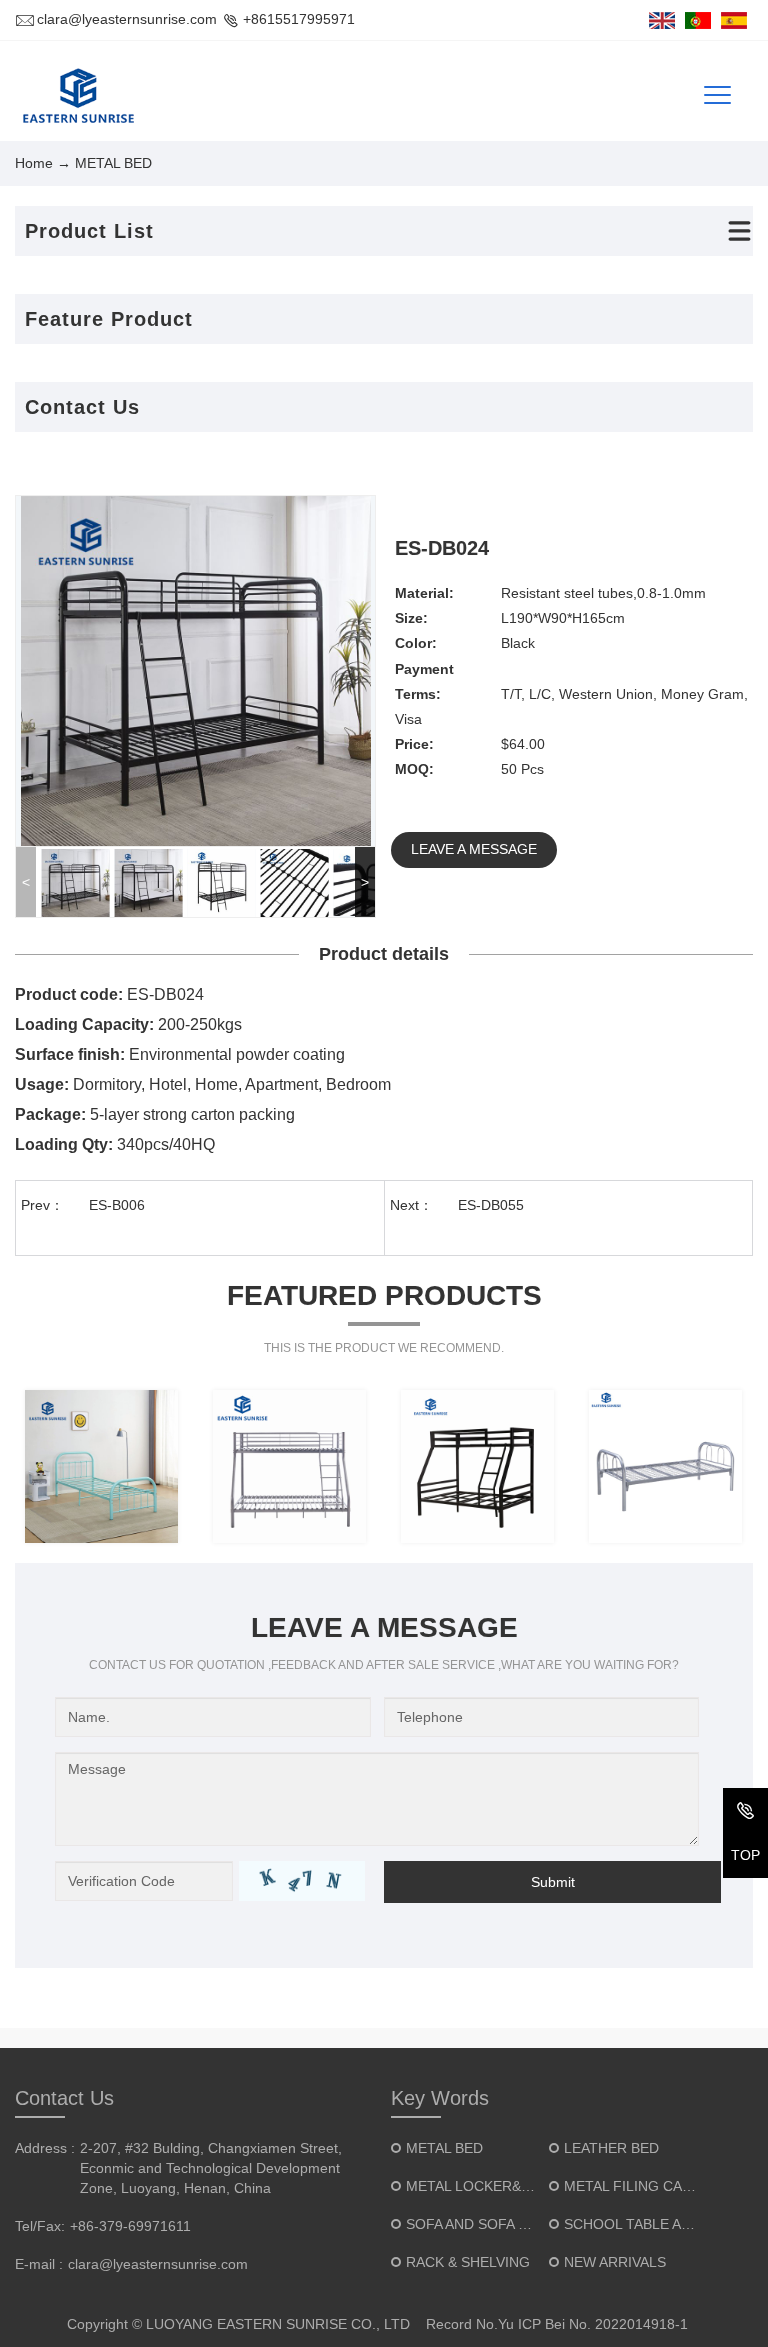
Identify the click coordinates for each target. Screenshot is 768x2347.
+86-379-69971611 (130, 2226)
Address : (45, 2148)
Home (34, 163)
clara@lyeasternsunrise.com (127, 19)
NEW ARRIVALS (615, 2262)
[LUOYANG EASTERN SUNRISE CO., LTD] (76, 96)
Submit (553, 1882)
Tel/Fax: (40, 2226)
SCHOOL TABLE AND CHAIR (656, 2224)
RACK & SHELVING (468, 2262)
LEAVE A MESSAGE (474, 849)
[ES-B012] (101, 1466)
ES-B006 (117, 1205)
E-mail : (39, 2264)
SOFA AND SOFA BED (476, 2224)
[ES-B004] (665, 1466)
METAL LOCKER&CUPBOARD (502, 2186)
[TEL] (745, 1815)
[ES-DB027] (477, 1466)
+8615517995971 (299, 19)
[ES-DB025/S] (289, 1466)
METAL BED (444, 2148)
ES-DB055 (491, 1205)
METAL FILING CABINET (643, 2186)
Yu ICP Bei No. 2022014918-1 (593, 2324)
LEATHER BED (611, 2148)
